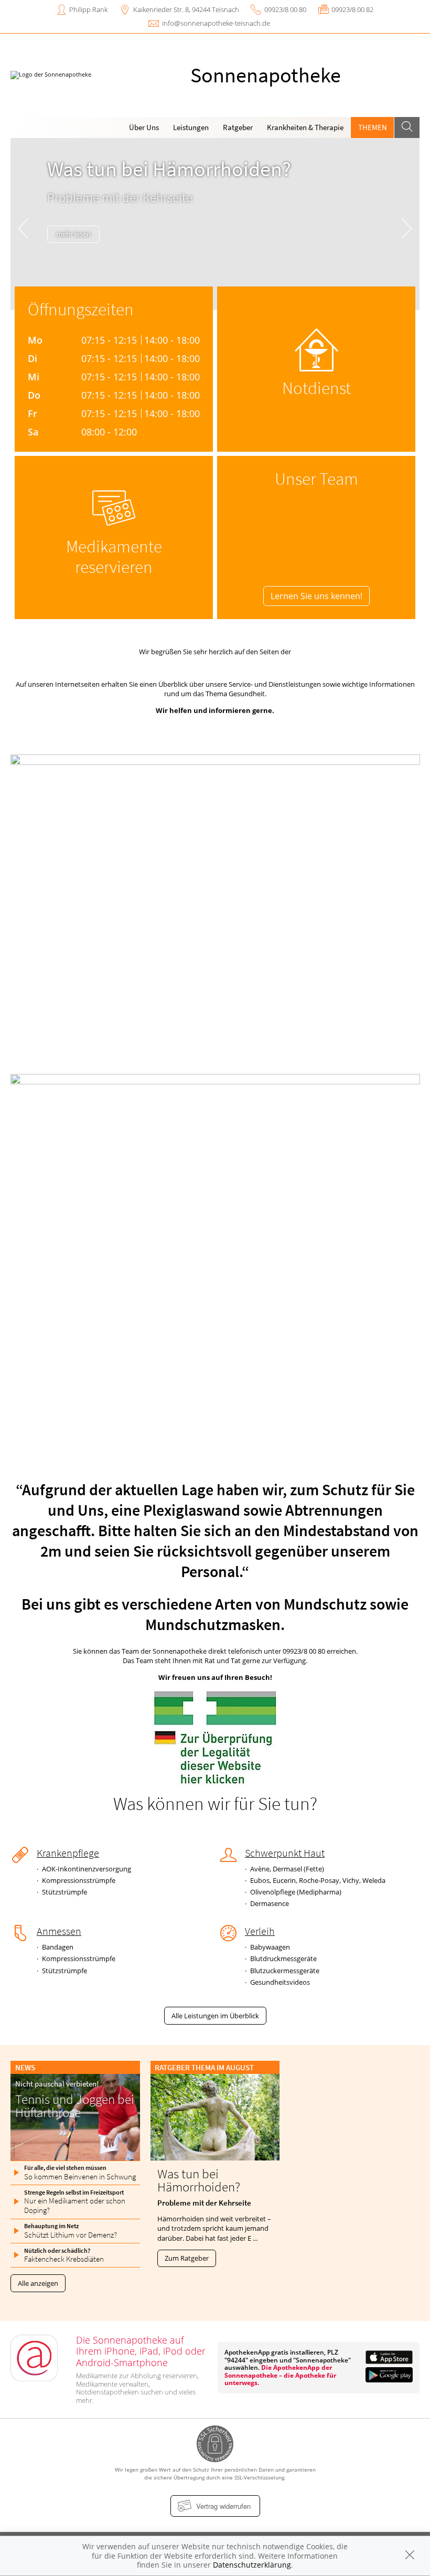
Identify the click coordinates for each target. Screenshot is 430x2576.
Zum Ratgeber (187, 2258)
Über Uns (144, 127)
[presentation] (23, 226)
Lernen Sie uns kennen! (316, 596)
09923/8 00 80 (285, 9)
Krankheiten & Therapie (305, 127)
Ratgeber (238, 127)
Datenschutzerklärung (252, 2565)
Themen (373, 127)
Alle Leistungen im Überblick (215, 2016)
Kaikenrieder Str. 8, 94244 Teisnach (186, 9)
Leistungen (191, 127)
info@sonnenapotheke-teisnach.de (216, 23)
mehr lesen (73, 234)
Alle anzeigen (38, 2283)
